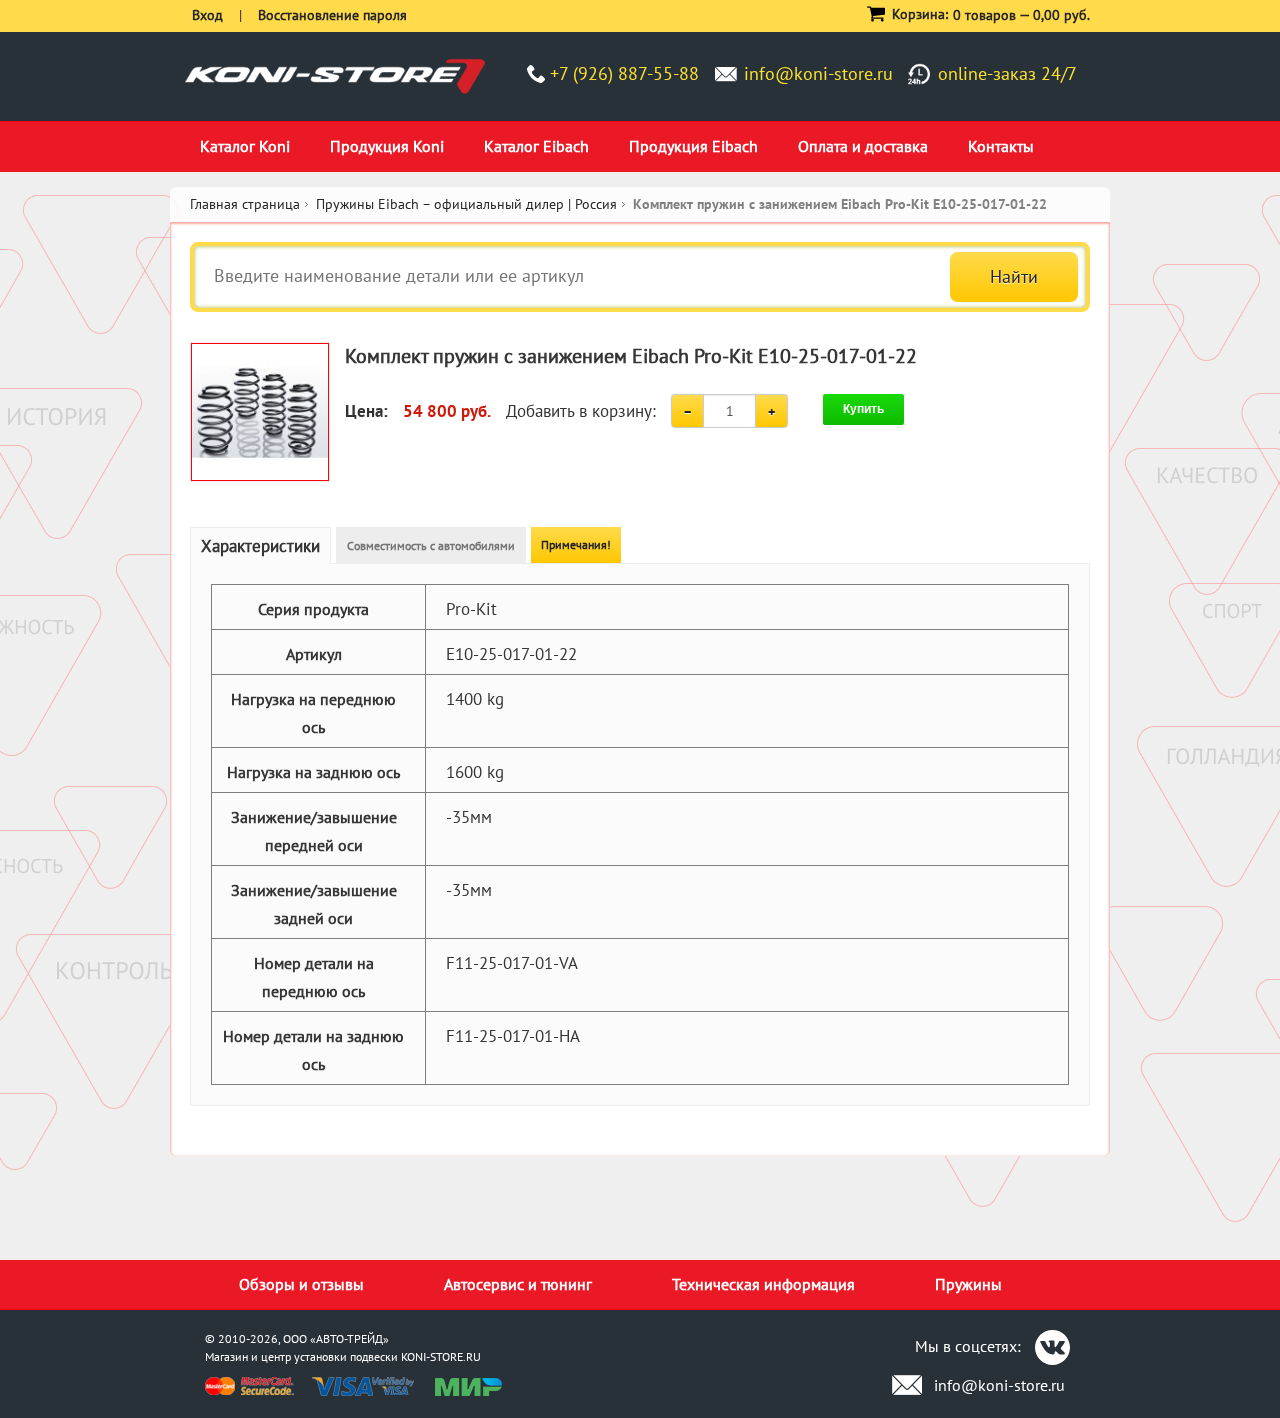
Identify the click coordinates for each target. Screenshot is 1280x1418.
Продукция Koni (387, 146)
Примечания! (576, 544)
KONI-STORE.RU (441, 1356)
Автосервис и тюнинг (518, 1284)
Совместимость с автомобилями (431, 545)
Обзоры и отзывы (301, 1284)
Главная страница (245, 204)
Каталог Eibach (536, 146)
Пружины (968, 1284)
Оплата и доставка (863, 146)
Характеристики (260, 546)
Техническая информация (763, 1284)
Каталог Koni (245, 146)
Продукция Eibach (693, 146)
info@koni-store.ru (818, 73)
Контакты (1001, 146)
